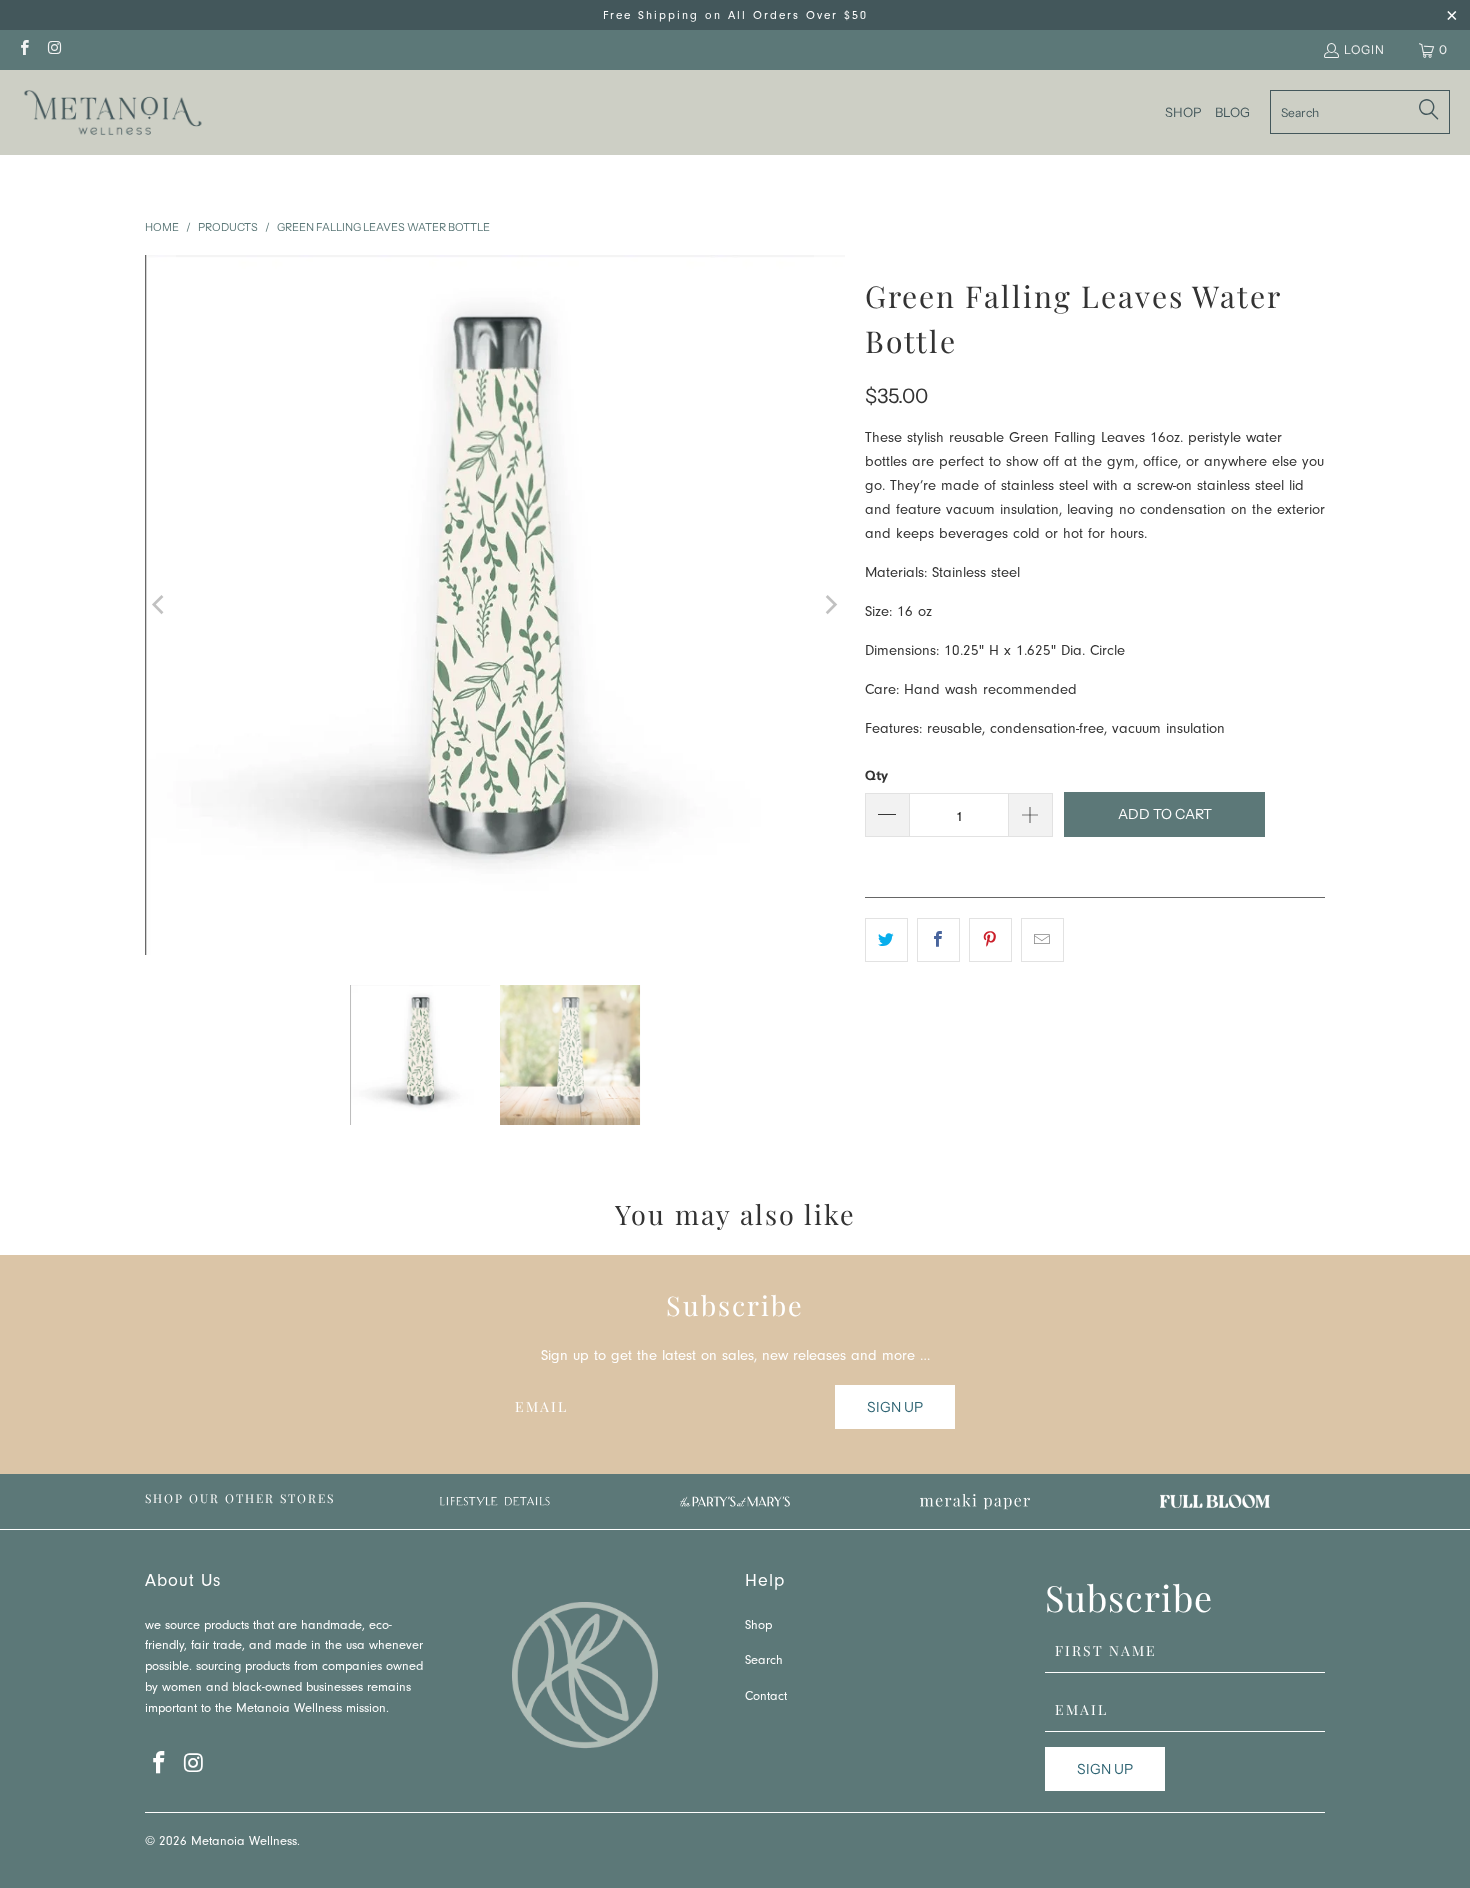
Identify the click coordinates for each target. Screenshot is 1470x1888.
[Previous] (160, 605)
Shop (758, 1626)
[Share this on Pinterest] (990, 940)
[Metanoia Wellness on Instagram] (53, 49)
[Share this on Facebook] (938, 940)
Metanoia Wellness (244, 1842)
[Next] (830, 605)
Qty (876, 775)
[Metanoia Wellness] (112, 112)
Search (764, 1661)
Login (1364, 49)
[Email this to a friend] (1042, 940)
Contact (766, 1697)
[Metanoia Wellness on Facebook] (23, 49)
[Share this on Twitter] (886, 940)
